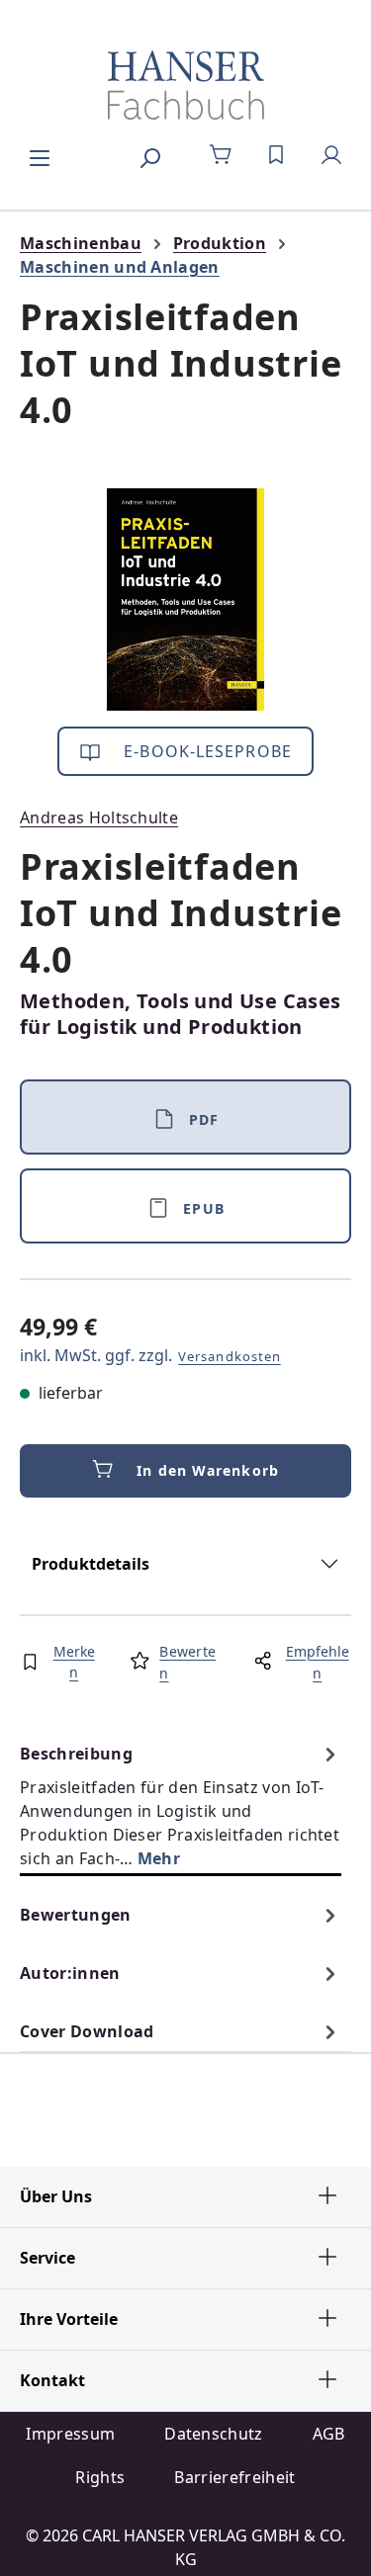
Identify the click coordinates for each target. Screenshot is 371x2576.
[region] (185, 600)
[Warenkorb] (221, 155)
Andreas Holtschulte (99, 817)
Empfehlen (318, 1662)
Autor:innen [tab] (70, 1973)
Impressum (70, 2434)
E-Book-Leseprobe (205, 751)
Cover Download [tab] (87, 2031)
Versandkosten (230, 1356)
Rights (100, 2477)
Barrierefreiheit (234, 2477)
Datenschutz (214, 2434)
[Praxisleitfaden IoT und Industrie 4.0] (185, 600)
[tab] (181, 1805)
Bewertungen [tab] (76, 1915)
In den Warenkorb (208, 1470)
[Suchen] (149, 155)
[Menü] (40, 155)
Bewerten (187, 1662)
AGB (329, 2434)
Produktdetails (91, 1564)
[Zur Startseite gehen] (185, 85)
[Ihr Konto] (331, 155)
